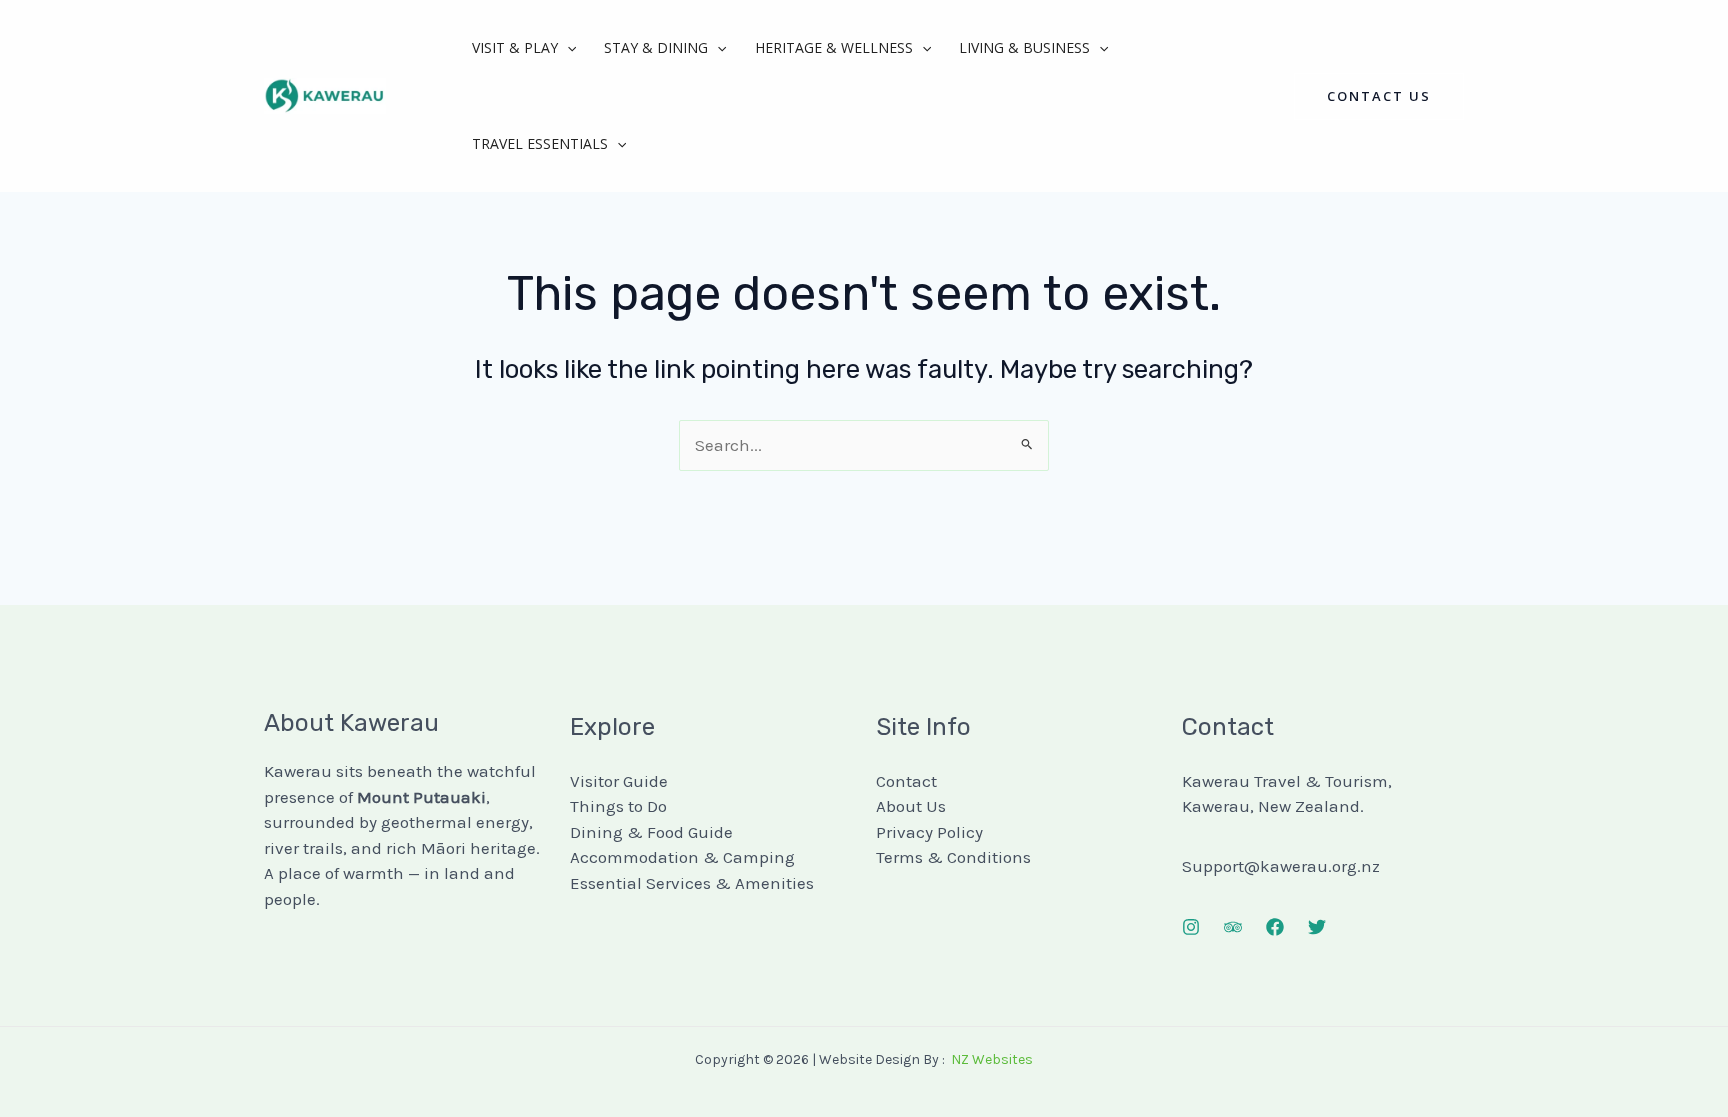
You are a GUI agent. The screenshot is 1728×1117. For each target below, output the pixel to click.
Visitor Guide (619, 781)
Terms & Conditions (953, 857)
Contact (906, 781)
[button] (567, 48)
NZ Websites (992, 1059)
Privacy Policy (929, 832)
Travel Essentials (540, 143)
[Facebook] (1275, 927)
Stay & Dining (656, 47)
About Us (911, 806)
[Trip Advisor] (1233, 927)
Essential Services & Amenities (692, 883)
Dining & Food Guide (651, 832)
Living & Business (1024, 47)
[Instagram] (1191, 927)
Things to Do (618, 806)
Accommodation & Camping (682, 857)
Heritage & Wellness (834, 47)
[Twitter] (1317, 927)
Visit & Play (515, 47)
